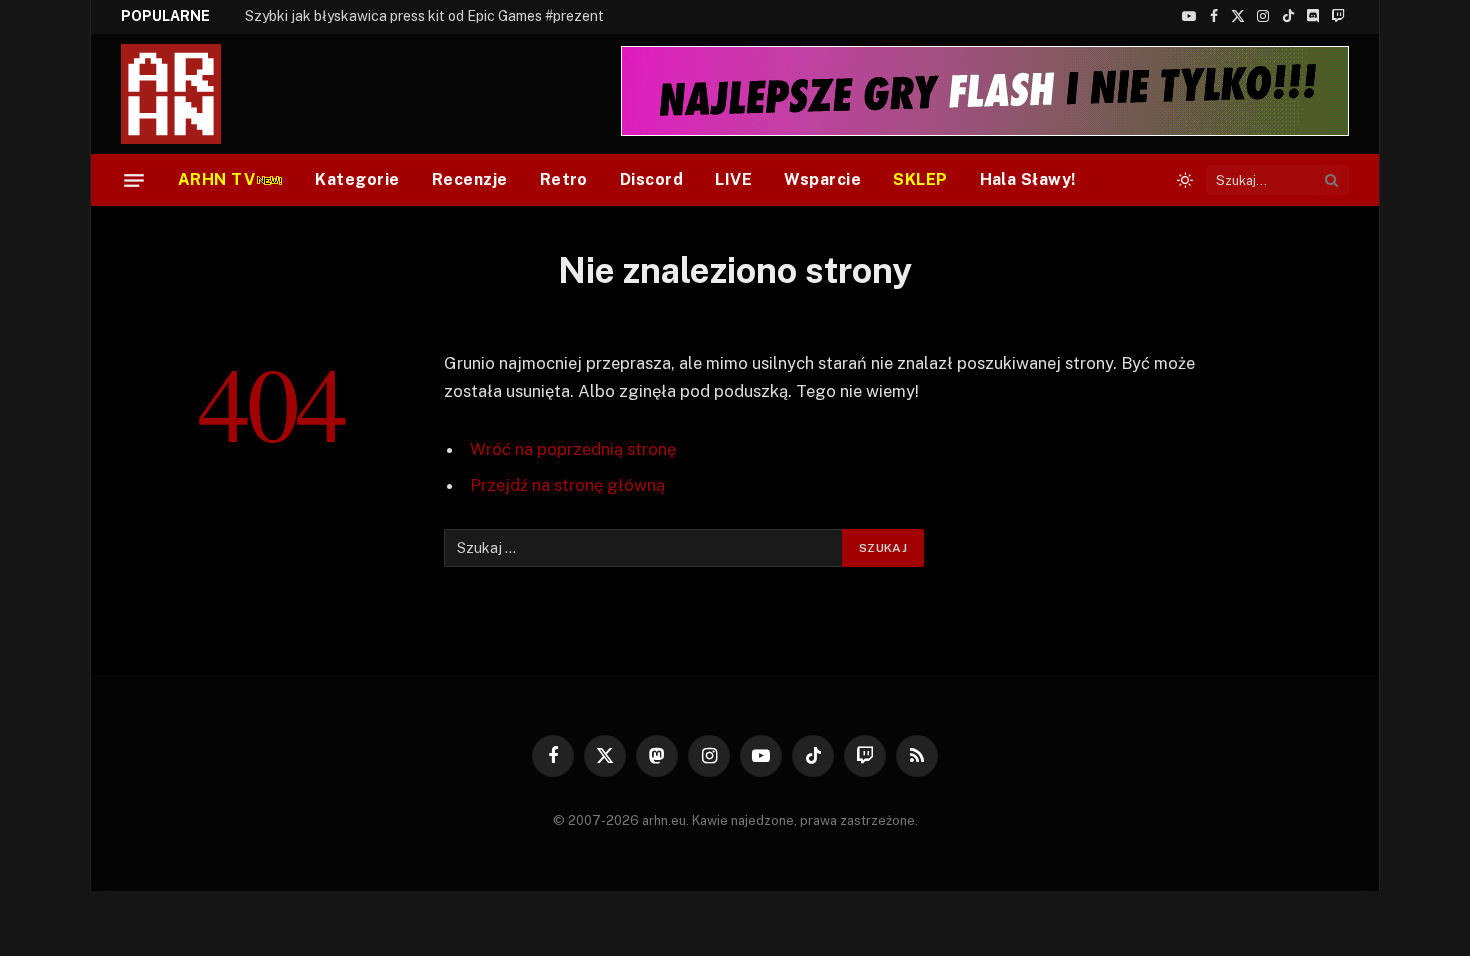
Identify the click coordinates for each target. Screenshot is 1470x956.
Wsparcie (822, 179)
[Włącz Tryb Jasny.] (1185, 180)
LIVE (733, 179)
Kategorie (357, 179)
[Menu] (134, 180)
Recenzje (470, 179)
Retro (564, 179)
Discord (651, 179)
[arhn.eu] (185, 94)
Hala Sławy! (1028, 179)
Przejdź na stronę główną (567, 485)
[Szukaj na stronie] (1332, 180)
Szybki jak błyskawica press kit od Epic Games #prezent (424, 16)
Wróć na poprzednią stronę (573, 449)
